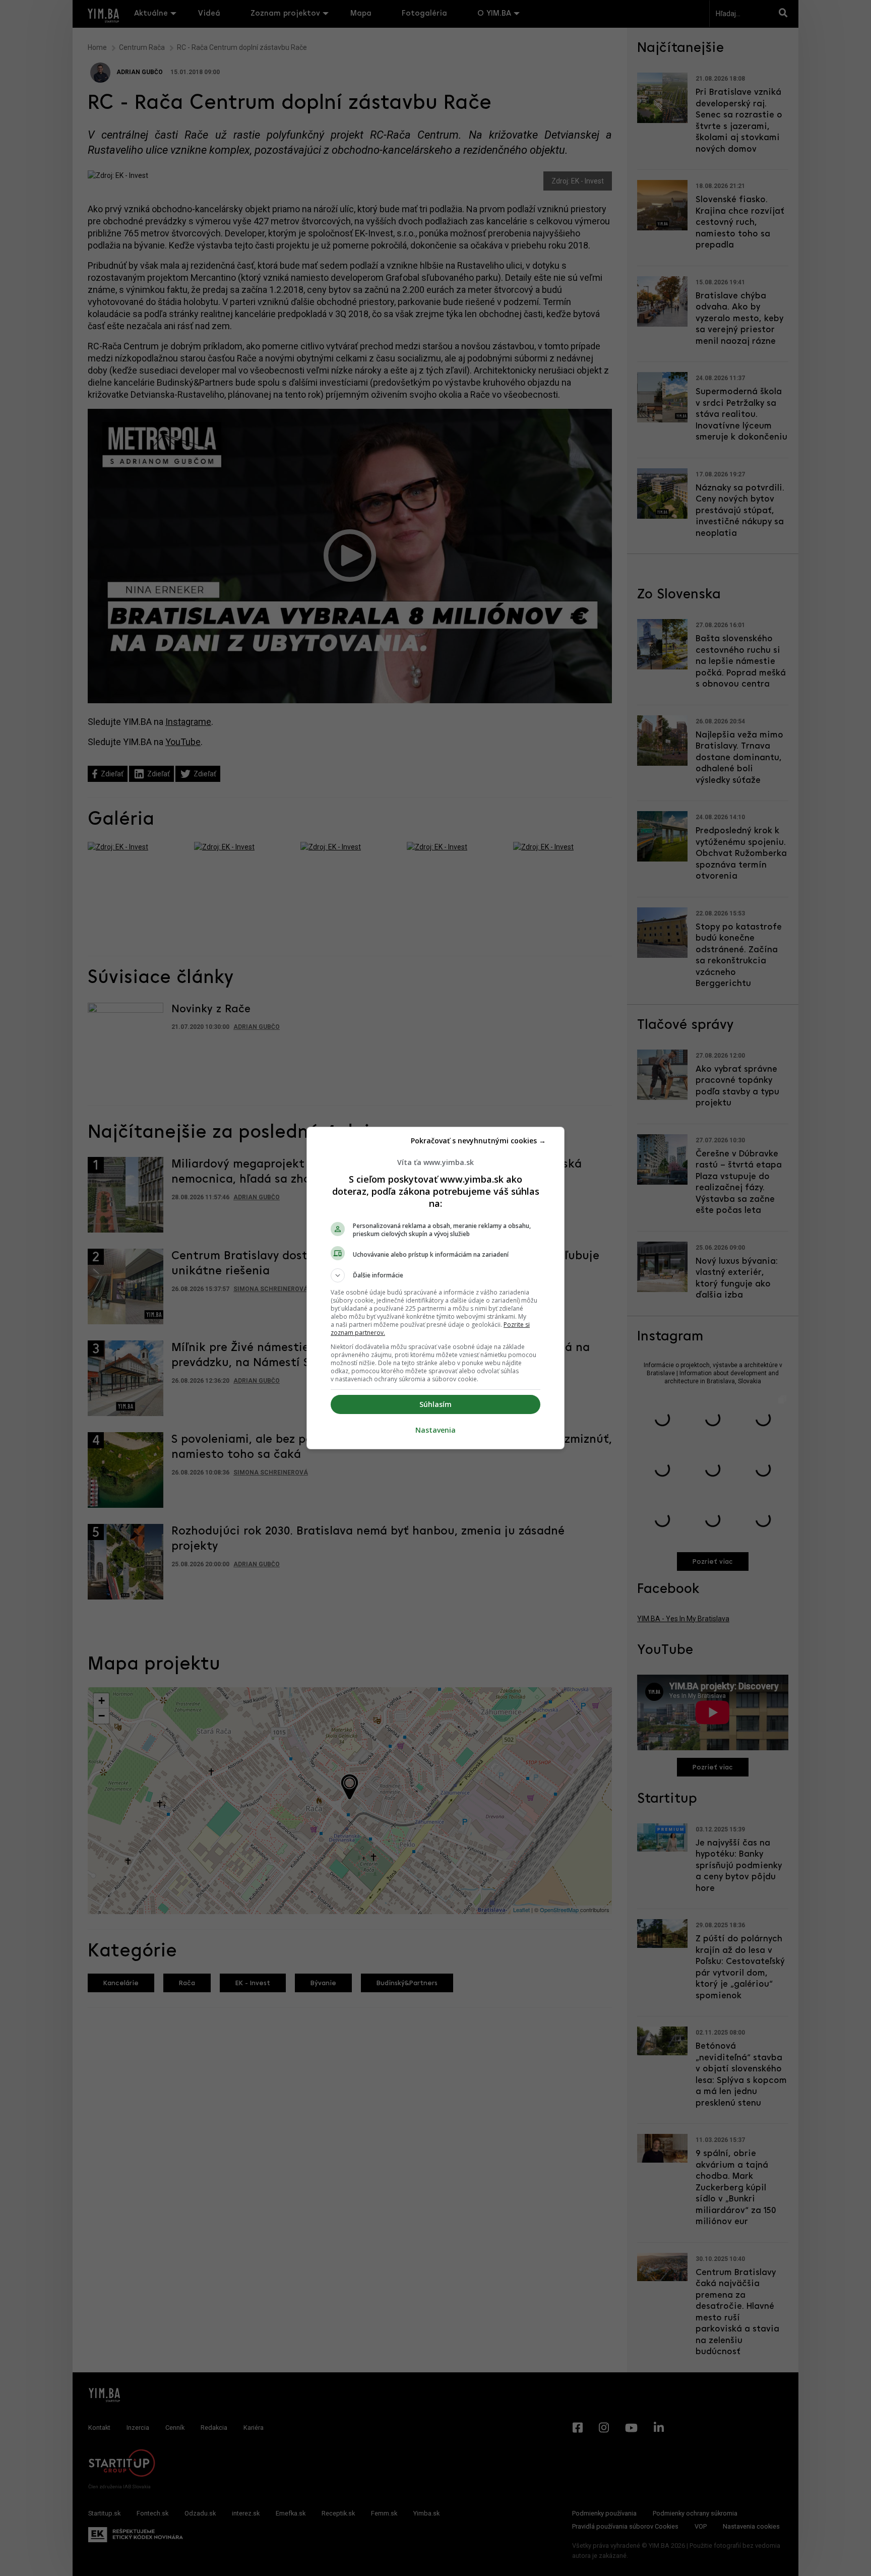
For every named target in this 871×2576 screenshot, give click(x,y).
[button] (435, 1275)
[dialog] (435, 1288)
